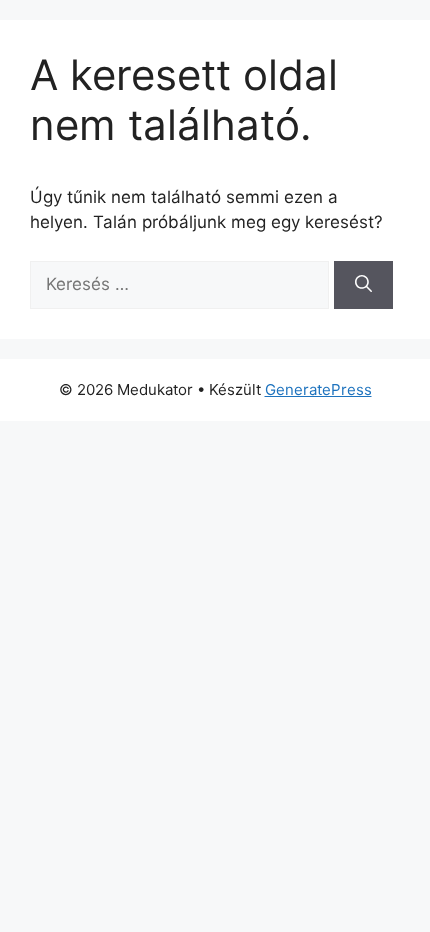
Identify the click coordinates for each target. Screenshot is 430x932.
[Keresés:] (182, 284)
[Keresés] (363, 285)
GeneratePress (318, 389)
